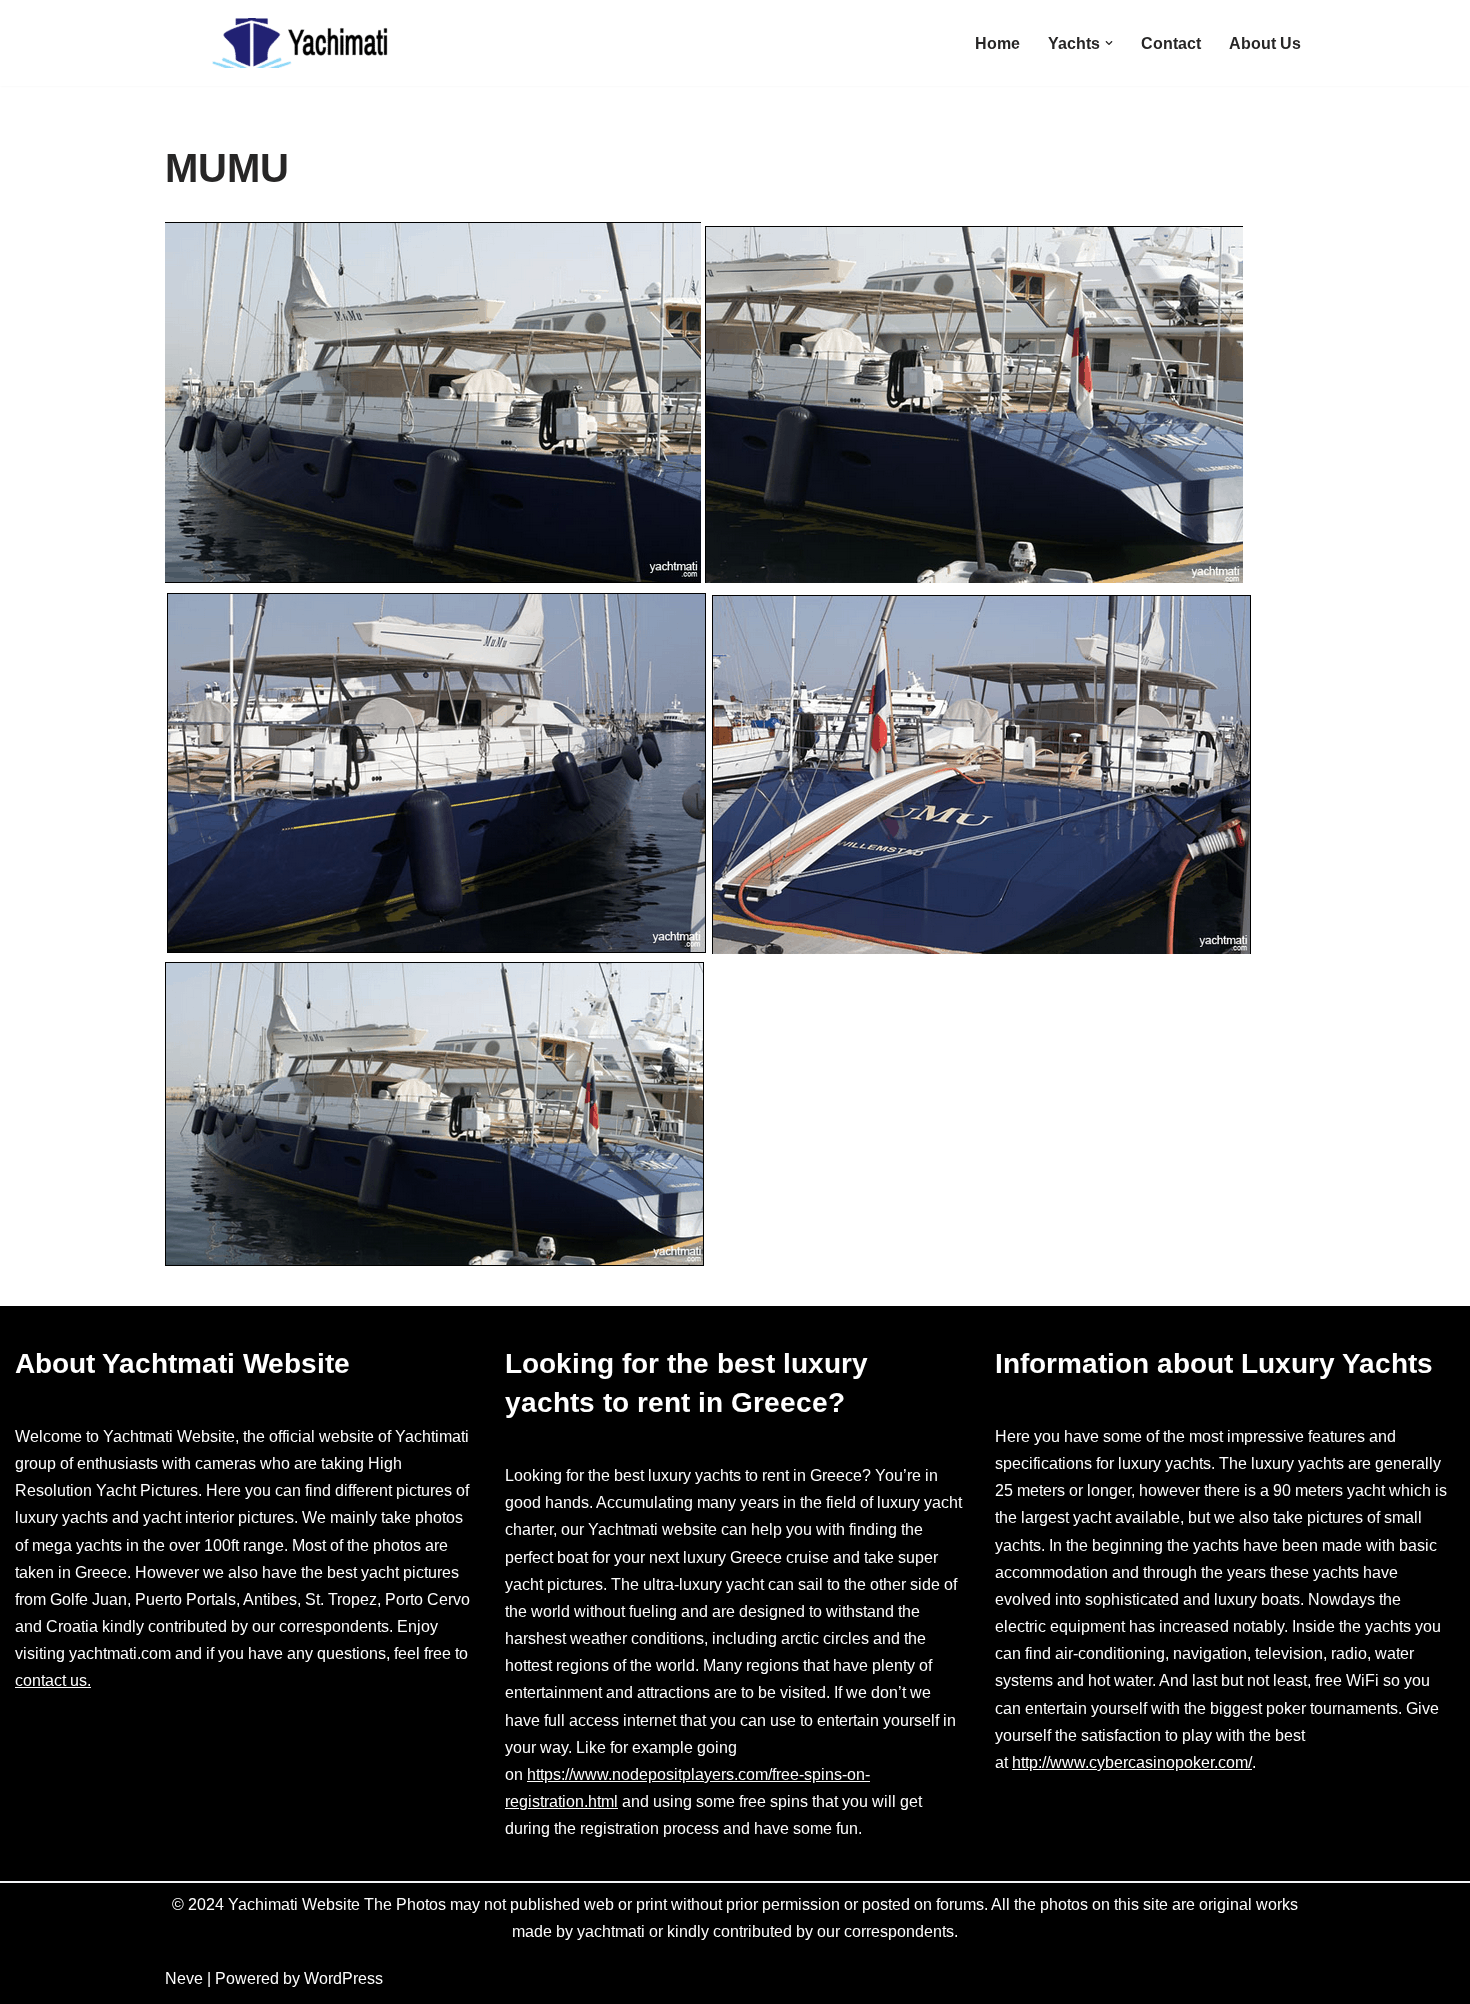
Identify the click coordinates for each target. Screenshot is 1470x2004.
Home (997, 43)
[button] (1109, 43)
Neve (184, 1978)
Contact (1171, 43)
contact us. (53, 1680)
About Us (1265, 43)
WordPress (343, 1978)
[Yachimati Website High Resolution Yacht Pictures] (290, 43)
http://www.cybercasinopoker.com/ (1132, 1762)
